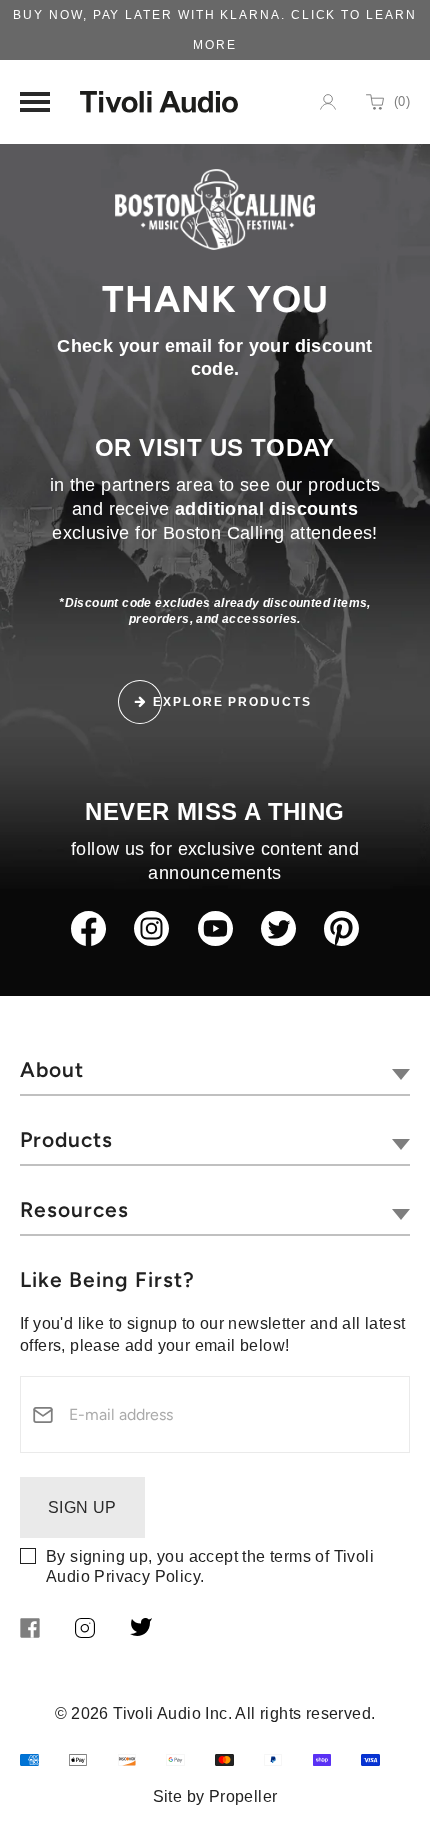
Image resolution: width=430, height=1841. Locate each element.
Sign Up (82, 1507)
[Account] (328, 102)
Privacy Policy (147, 1576)
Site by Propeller (215, 1796)
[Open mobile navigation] (35, 102)
